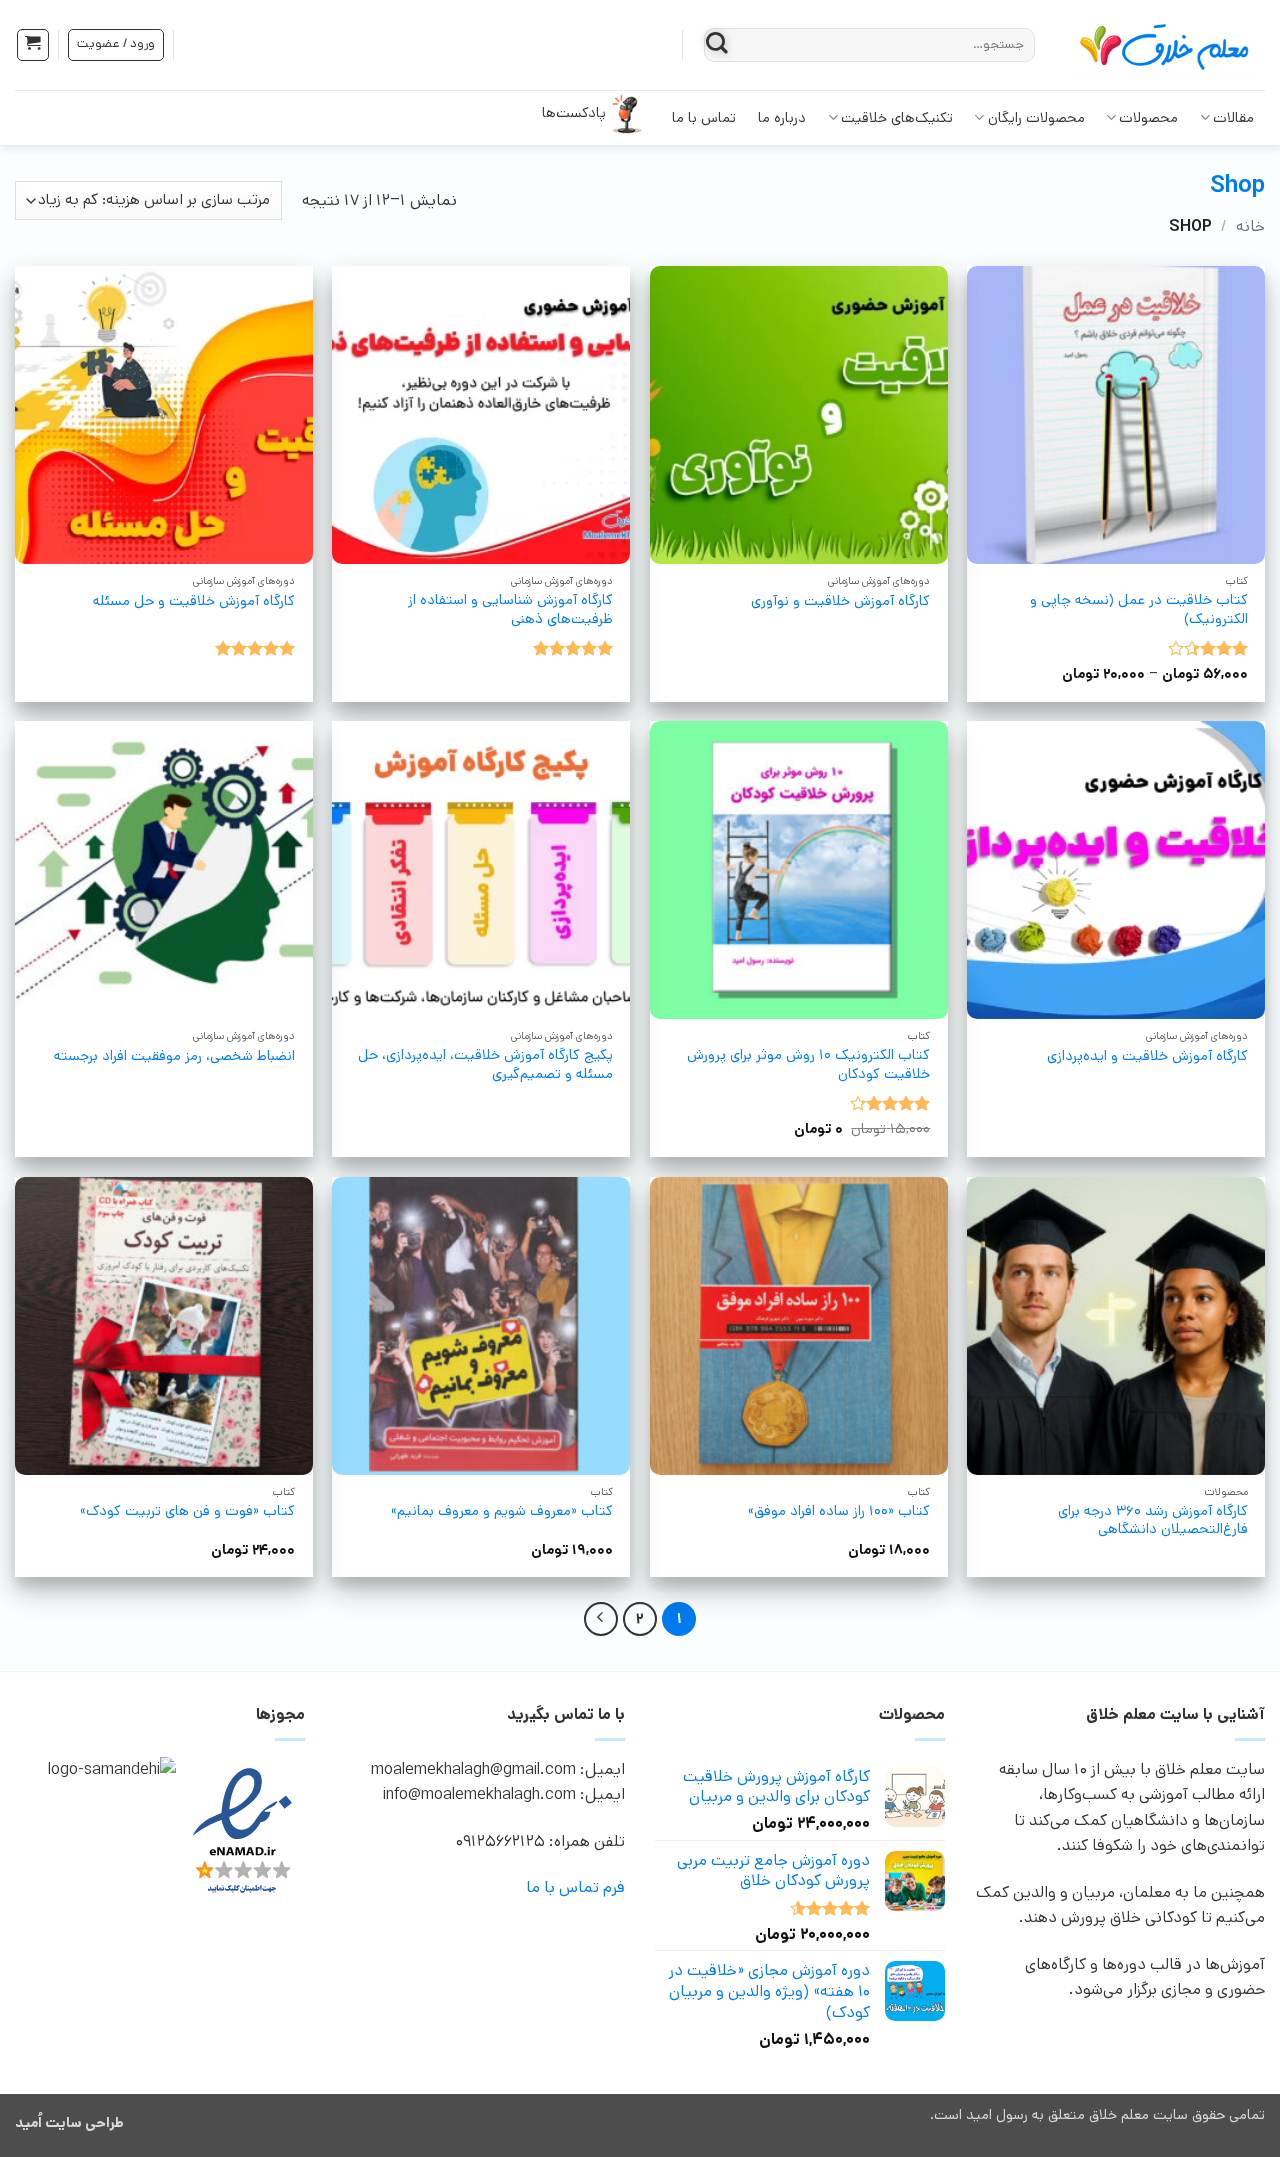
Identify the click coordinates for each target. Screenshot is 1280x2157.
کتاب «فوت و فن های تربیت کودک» (187, 1511)
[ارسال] (717, 44)
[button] (33, 45)
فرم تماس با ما (575, 1887)
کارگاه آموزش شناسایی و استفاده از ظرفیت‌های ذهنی (510, 609)
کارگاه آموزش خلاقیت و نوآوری (840, 601)
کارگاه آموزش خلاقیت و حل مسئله (194, 601)
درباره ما (782, 118)
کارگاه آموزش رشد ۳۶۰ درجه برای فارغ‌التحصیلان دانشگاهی (1153, 1520)
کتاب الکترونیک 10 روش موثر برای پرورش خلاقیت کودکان (808, 1064)
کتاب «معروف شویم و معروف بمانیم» (502, 1511)
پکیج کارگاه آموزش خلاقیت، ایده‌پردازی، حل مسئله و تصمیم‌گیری (485, 1064)
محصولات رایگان (1036, 118)
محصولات (1148, 118)
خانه (1250, 226)
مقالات (1233, 118)
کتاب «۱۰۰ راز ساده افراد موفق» (839, 1511)
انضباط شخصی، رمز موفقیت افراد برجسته (174, 1056)
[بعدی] (601, 1619)
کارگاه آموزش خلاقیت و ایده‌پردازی (1147, 1056)
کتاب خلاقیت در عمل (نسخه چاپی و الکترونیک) (1139, 609)
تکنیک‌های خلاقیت (897, 118)
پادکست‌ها (574, 113)
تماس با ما (704, 118)
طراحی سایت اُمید (69, 2123)
